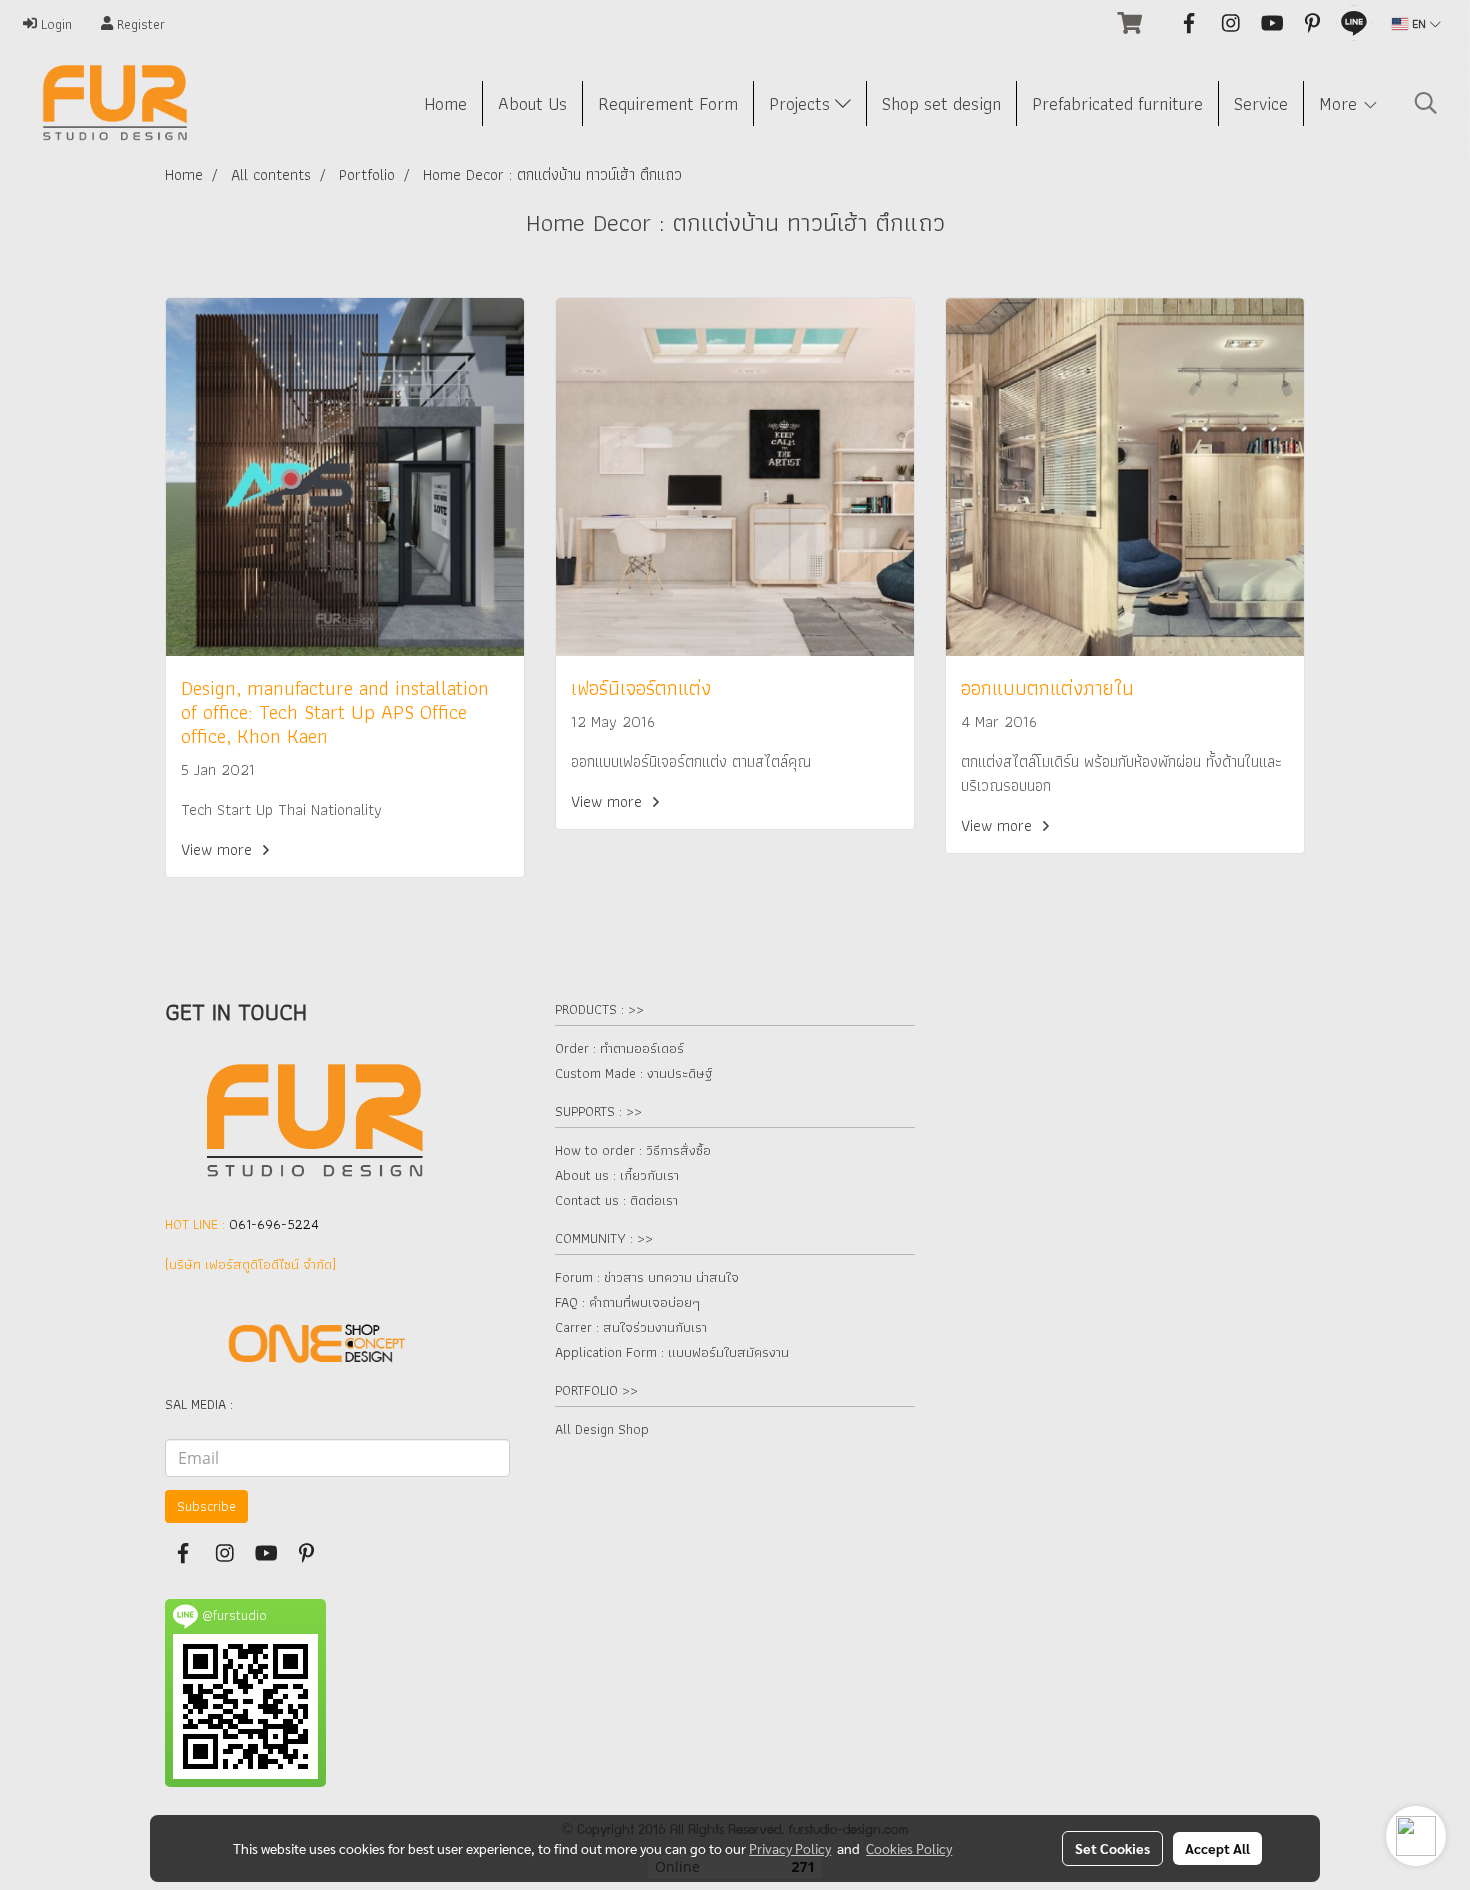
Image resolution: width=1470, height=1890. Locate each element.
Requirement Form (668, 103)
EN (1419, 23)
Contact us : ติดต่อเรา (616, 1200)
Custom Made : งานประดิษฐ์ (633, 1073)
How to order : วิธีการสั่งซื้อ (633, 1150)
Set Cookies (1112, 1848)
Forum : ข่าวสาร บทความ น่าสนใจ (647, 1277)
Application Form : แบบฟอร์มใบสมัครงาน (672, 1352)
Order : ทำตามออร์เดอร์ (619, 1048)
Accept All (1217, 1848)
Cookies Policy (909, 1848)
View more (218, 849)
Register (139, 24)
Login (54, 24)
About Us (532, 103)
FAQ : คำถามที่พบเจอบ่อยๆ (627, 1302)
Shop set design (941, 103)
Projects (802, 103)
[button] (1426, 103)
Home (445, 103)
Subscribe (206, 1506)
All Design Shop (602, 1429)
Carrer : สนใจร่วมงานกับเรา (631, 1327)
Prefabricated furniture (1117, 103)
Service (1261, 103)
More (1340, 103)
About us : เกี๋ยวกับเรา (617, 1175)
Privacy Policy (790, 1848)
